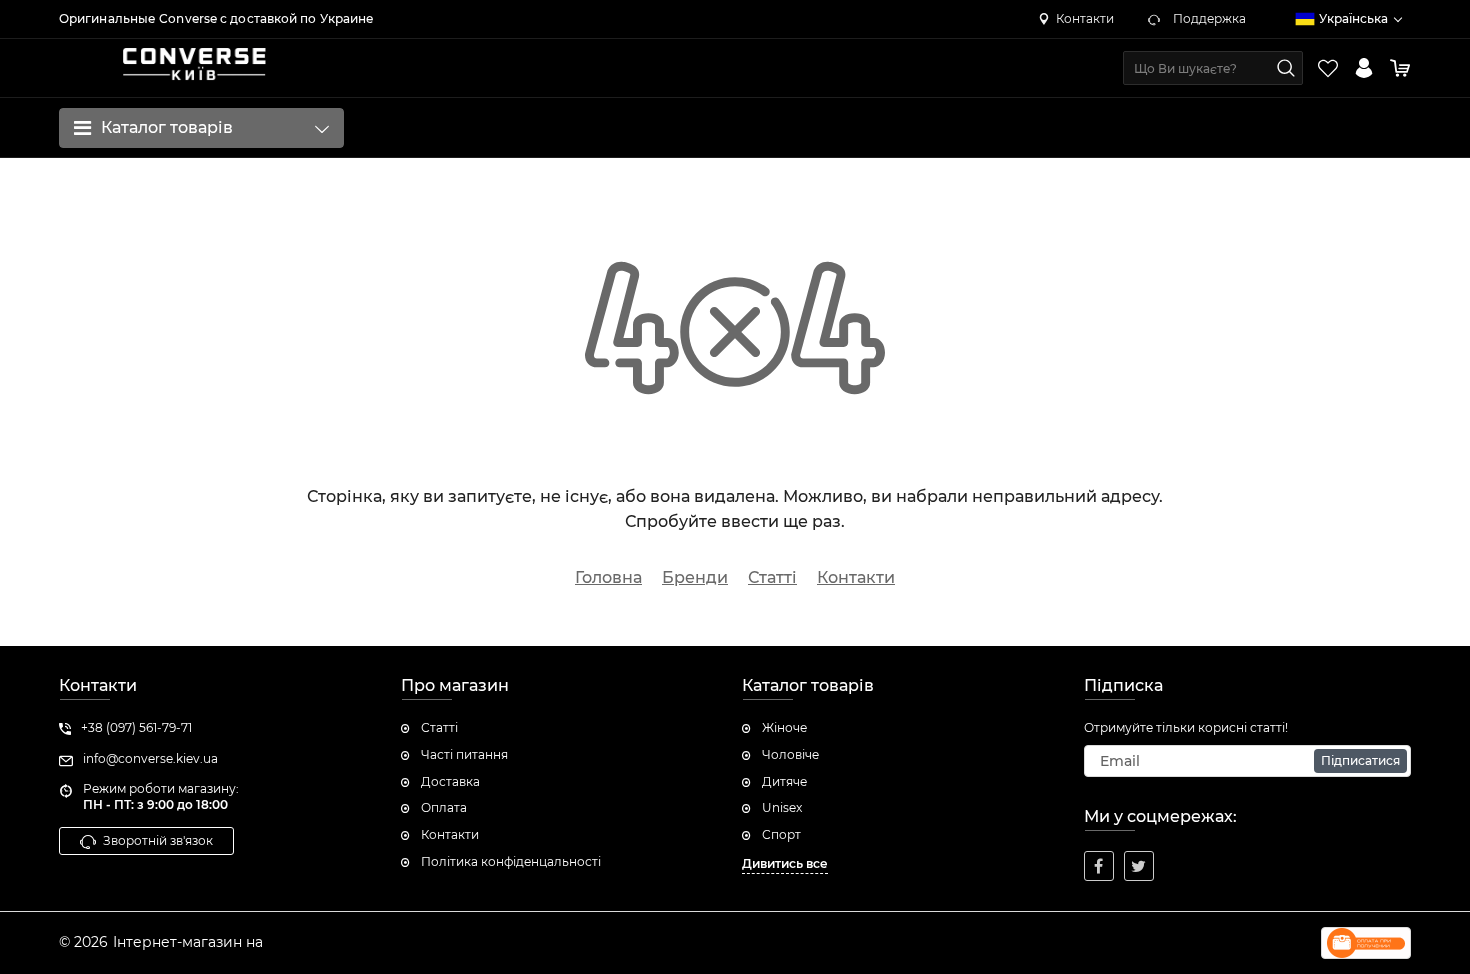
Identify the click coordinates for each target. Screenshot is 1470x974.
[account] (1364, 68)
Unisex (782, 807)
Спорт (781, 834)
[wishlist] (1328, 68)
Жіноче (784, 727)
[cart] (1400, 68)
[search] (1286, 68)
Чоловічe (790, 754)
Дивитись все (785, 863)
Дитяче (784, 781)
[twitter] (1139, 866)
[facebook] (1099, 866)
